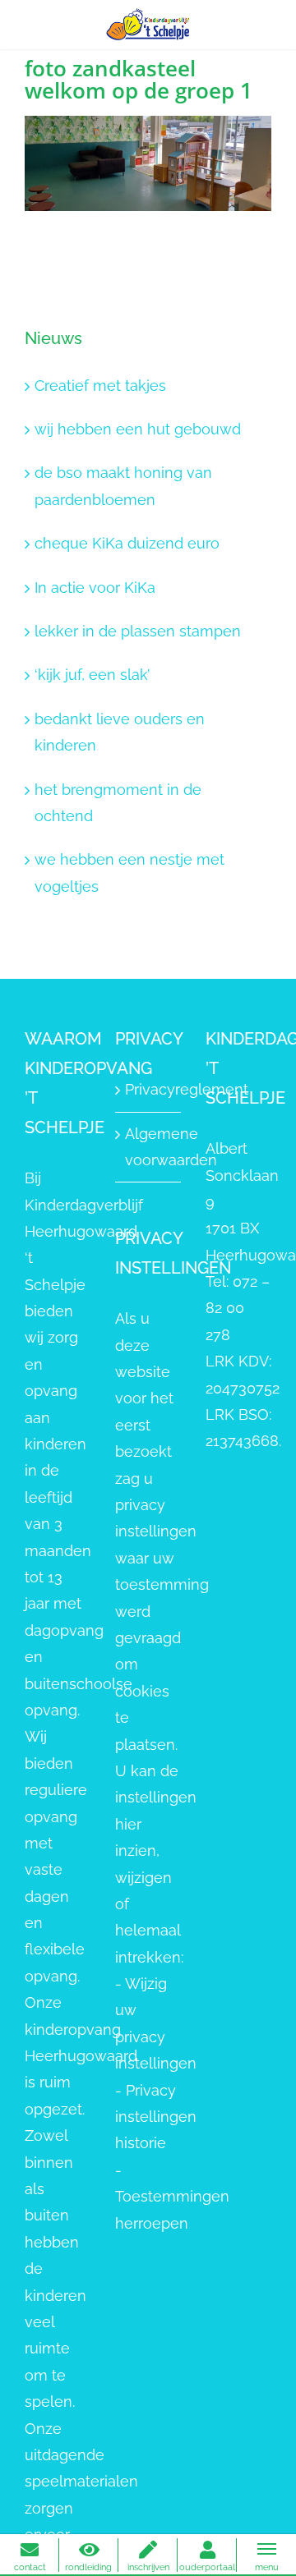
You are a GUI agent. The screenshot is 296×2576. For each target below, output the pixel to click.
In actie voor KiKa (95, 588)
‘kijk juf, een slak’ (92, 675)
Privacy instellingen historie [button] (156, 2117)
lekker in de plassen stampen (138, 631)
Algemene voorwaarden (149, 1147)
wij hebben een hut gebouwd (138, 429)
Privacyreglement (149, 1089)
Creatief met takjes (100, 386)
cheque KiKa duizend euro (127, 543)
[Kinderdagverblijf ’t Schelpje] (148, 23)
